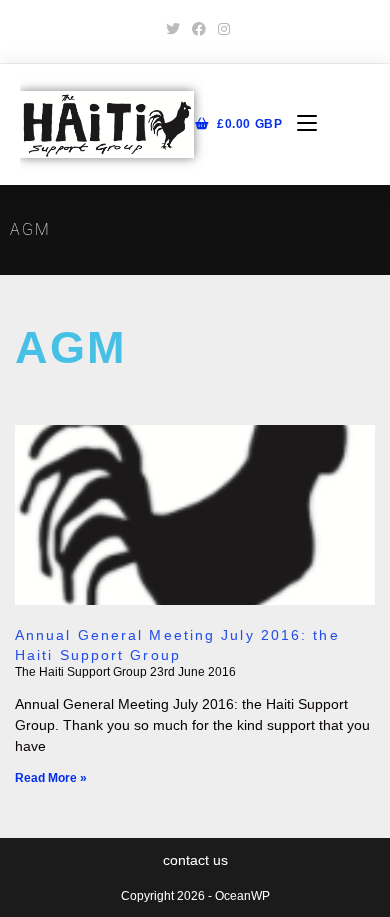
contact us (195, 860)
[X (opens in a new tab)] (173, 29)
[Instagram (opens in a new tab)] (221, 29)
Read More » (51, 778)
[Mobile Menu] (299, 124)
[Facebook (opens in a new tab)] (199, 29)
